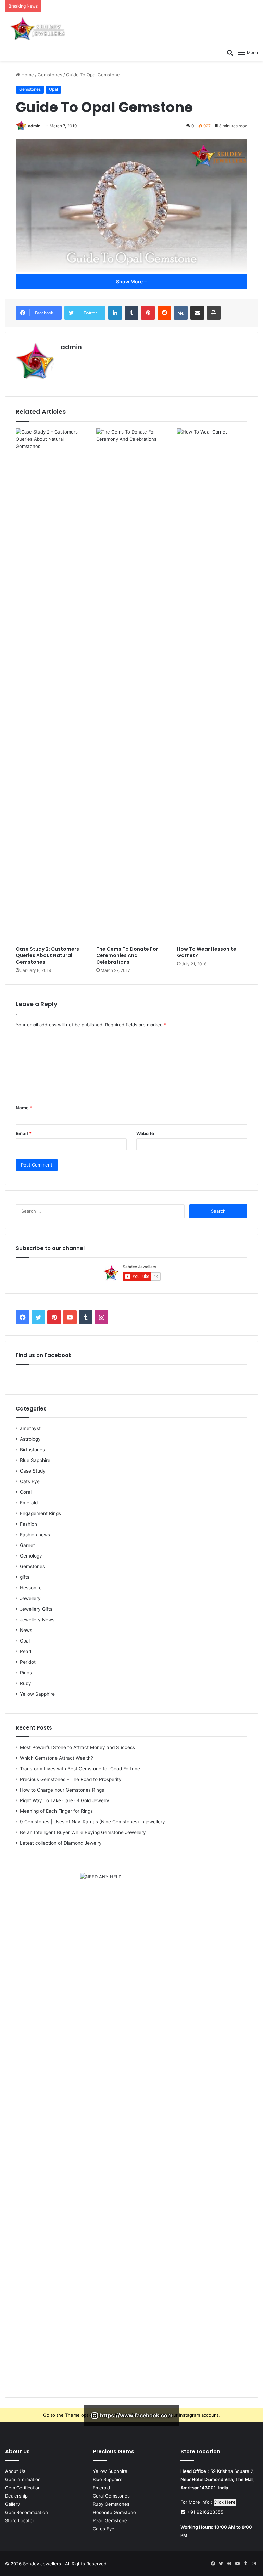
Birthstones (32, 1450)
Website (145, 1133)
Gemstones (50, 75)
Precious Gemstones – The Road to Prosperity (71, 1779)
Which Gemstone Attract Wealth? (57, 1758)
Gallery (12, 2504)
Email (24, 1133)
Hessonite (31, 1588)
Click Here (225, 2502)
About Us (15, 2471)
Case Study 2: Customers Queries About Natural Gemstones (47, 955)
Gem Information (23, 2479)
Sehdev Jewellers (42, 2564)
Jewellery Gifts (36, 1609)
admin (34, 126)
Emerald (29, 1503)
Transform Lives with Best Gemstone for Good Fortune (80, 1769)
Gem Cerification (23, 2488)
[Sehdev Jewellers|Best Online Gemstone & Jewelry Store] (38, 29)
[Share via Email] (197, 313)
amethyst (30, 1428)
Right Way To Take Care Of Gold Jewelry (65, 1800)
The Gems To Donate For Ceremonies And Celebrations (127, 955)
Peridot (28, 1662)
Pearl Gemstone (110, 2520)
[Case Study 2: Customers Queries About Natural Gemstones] (51, 685)
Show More (130, 282)
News (26, 1630)
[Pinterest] (148, 313)
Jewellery (30, 1598)
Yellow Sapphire (37, 1694)
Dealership (16, 2496)
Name (24, 1108)
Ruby (26, 1683)
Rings (26, 1673)
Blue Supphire (108, 2479)
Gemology (31, 1556)
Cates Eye (104, 2529)
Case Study (33, 1471)
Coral (26, 1492)
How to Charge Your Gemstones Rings (62, 1790)
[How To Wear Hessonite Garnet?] (212, 685)
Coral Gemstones (111, 2496)
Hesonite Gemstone (114, 2512)
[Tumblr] (131, 313)
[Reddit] (164, 313)
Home (27, 75)
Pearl (26, 1651)
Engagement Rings (40, 1513)
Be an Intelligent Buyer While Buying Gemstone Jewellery (83, 1832)
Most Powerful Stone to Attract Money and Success (77, 1747)
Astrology (30, 1439)
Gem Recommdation (27, 2512)
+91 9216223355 (205, 2512)
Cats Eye (30, 1481)
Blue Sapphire (35, 1460)
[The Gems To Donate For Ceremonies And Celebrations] (131, 685)
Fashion (28, 1524)
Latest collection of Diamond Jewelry (61, 1843)
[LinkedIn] (115, 313)
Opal (53, 89)
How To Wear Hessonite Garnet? (207, 952)
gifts (25, 1577)
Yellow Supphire (110, 2471)
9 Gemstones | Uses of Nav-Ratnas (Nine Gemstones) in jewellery (92, 1822)
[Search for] (230, 52)
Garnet (27, 1545)
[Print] (214, 313)
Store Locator (20, 2520)
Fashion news (35, 1535)
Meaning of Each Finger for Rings (56, 1811)
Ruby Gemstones (111, 2504)
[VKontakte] (181, 313)
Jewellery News (37, 1620)
